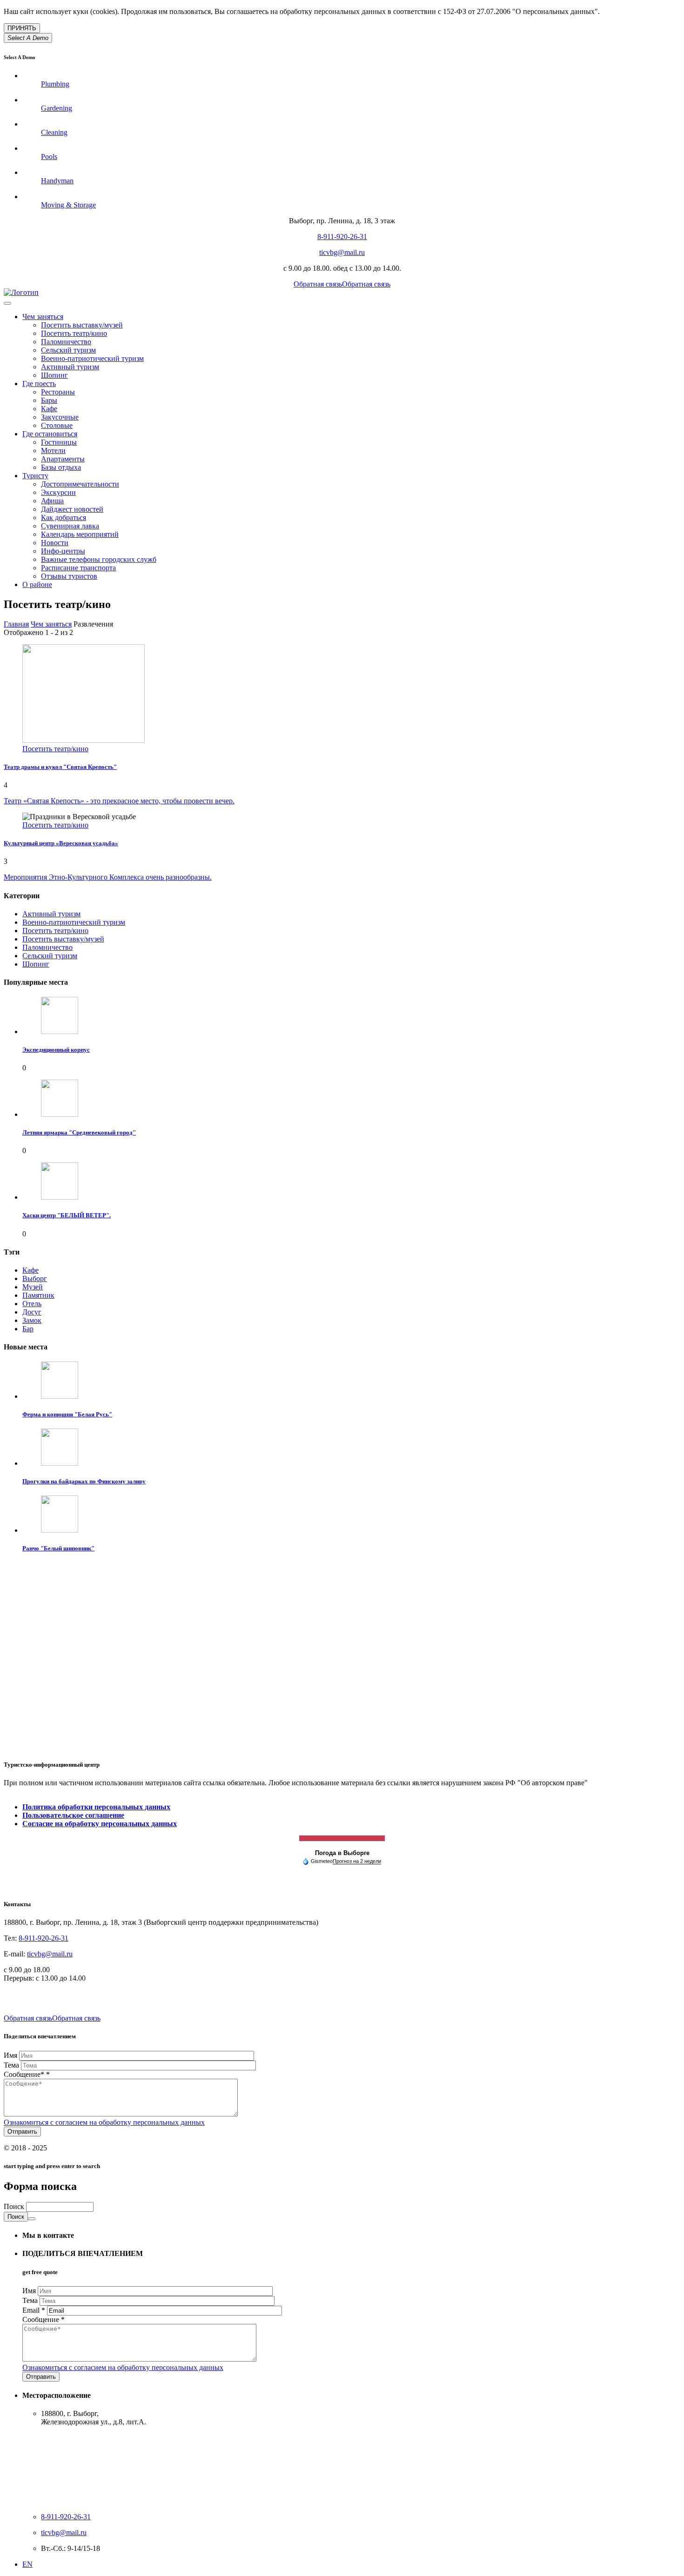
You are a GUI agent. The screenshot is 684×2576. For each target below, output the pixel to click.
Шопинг (54, 375)
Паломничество (66, 342)
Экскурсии (58, 492)
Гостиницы (59, 442)
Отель (32, 1304)
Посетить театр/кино (74, 333)
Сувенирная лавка (70, 526)
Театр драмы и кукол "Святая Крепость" (60, 767)
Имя (11, 2055)
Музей (33, 1287)
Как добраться (64, 517)
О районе (37, 584)
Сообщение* (27, 2074)
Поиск (15, 2206)
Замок (32, 1320)
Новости (55, 543)
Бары (49, 400)
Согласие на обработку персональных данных (100, 1824)
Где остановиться (50, 434)
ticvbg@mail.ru (342, 252)
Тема (12, 2065)
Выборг (35, 1278)
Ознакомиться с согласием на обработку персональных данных (104, 2122)
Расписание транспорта (78, 568)
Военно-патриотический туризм (92, 358)
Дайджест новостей (72, 509)
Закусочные (60, 417)
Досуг (32, 1312)
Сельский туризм (68, 350)
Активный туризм (70, 367)
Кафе (49, 409)
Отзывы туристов (69, 576)
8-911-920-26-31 (342, 237)
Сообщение (44, 2319)
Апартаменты (63, 459)
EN (27, 2564)
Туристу (35, 476)
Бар (28, 1329)
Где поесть (39, 384)
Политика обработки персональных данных (96, 1807)
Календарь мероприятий (80, 534)
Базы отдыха (61, 467)
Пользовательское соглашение (73, 1815)
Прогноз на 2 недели (357, 1861)
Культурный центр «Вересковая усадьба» (61, 843)
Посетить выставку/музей (82, 325)
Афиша (52, 501)
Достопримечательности (80, 484)
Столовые (57, 425)
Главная (16, 624)
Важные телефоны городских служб (99, 559)
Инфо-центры (63, 551)
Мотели (53, 450)
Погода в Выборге (342, 1853)
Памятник (38, 1295)
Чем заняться (43, 317)
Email (34, 2310)
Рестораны (58, 392)
